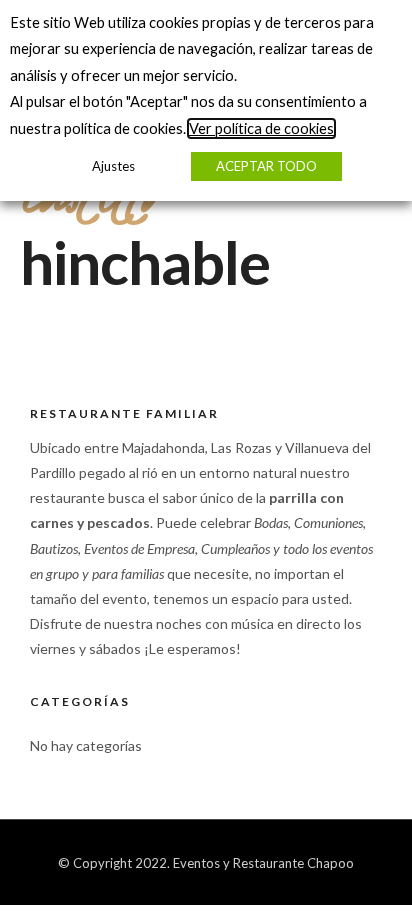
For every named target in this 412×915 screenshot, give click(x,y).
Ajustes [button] (113, 166)
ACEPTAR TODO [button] (266, 166)
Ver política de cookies (261, 128)
